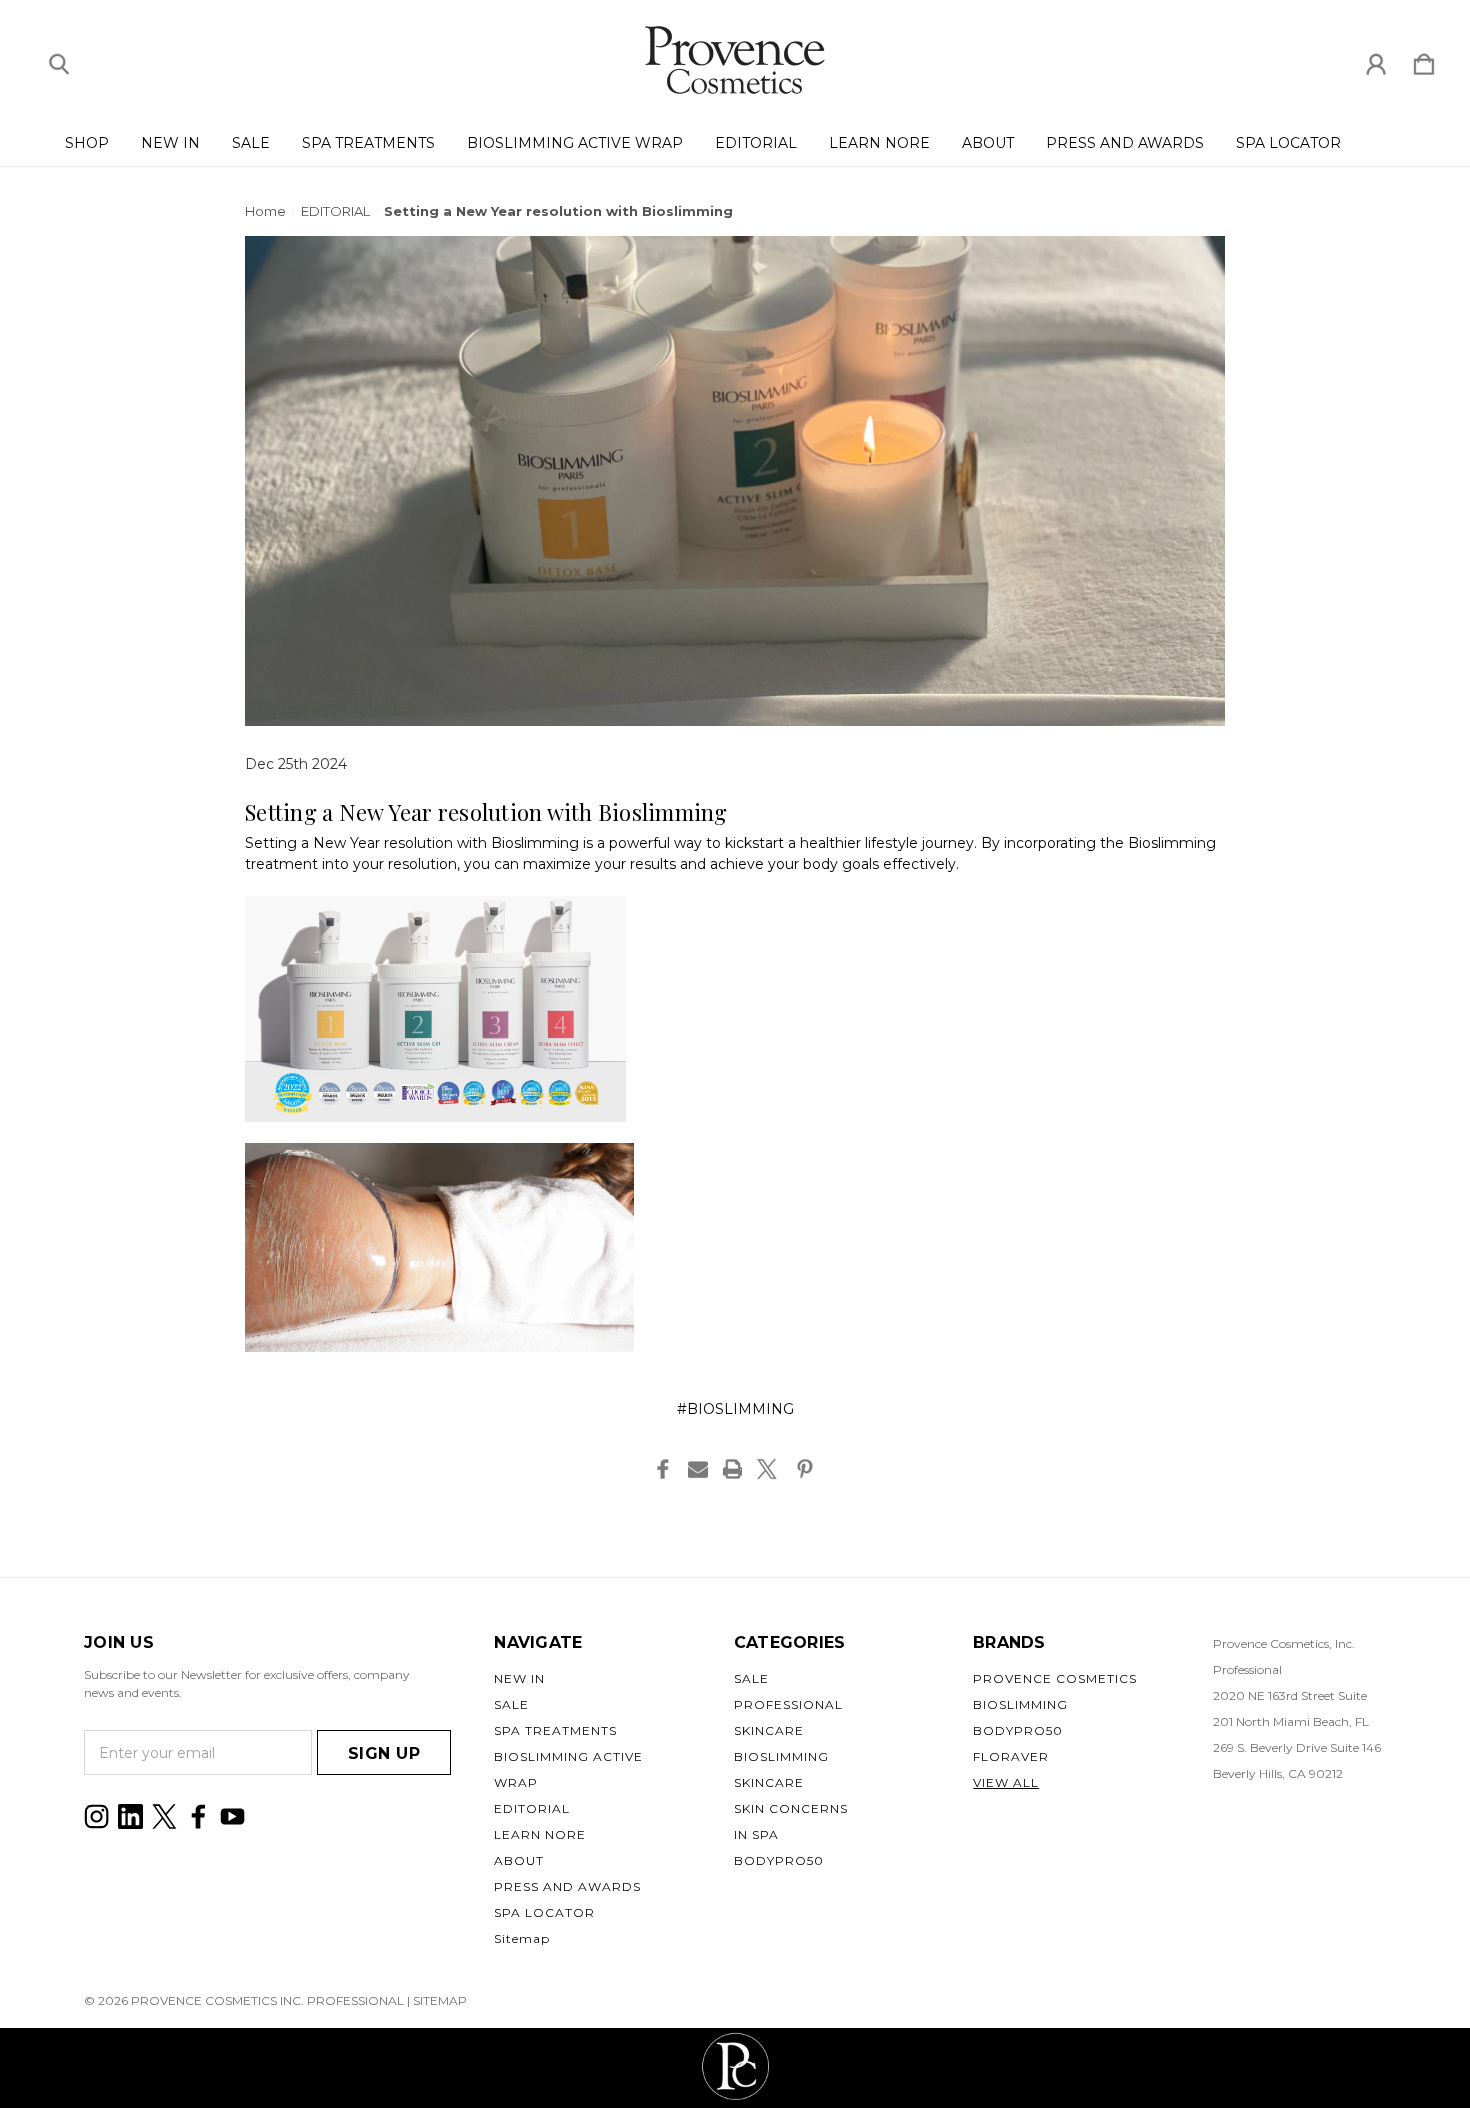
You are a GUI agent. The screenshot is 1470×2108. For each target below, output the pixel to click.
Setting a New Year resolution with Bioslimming (486, 812)
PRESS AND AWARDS (1125, 143)
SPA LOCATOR (1288, 143)
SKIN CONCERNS (791, 1808)
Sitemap (522, 1938)
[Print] (733, 1469)
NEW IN (170, 143)
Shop (87, 143)
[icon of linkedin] (130, 1816)
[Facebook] (663, 1469)
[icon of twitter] (164, 1816)
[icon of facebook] (198, 1816)
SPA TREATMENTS (368, 143)
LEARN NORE (879, 143)
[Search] (59, 60)
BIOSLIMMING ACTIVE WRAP (575, 143)
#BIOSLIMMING (735, 1409)
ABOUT (988, 143)
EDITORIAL (756, 143)
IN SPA (756, 1834)
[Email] (698, 1469)
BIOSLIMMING (781, 1756)
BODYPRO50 (779, 1860)
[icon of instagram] (96, 1816)
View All (1006, 1782)
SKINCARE (769, 1782)
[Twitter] (767, 1469)
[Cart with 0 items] (1424, 60)
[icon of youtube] (232, 1816)
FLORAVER (1011, 1756)
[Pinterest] (805, 1469)
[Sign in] (1376, 60)
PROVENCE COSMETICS (1055, 1678)
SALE (251, 143)
